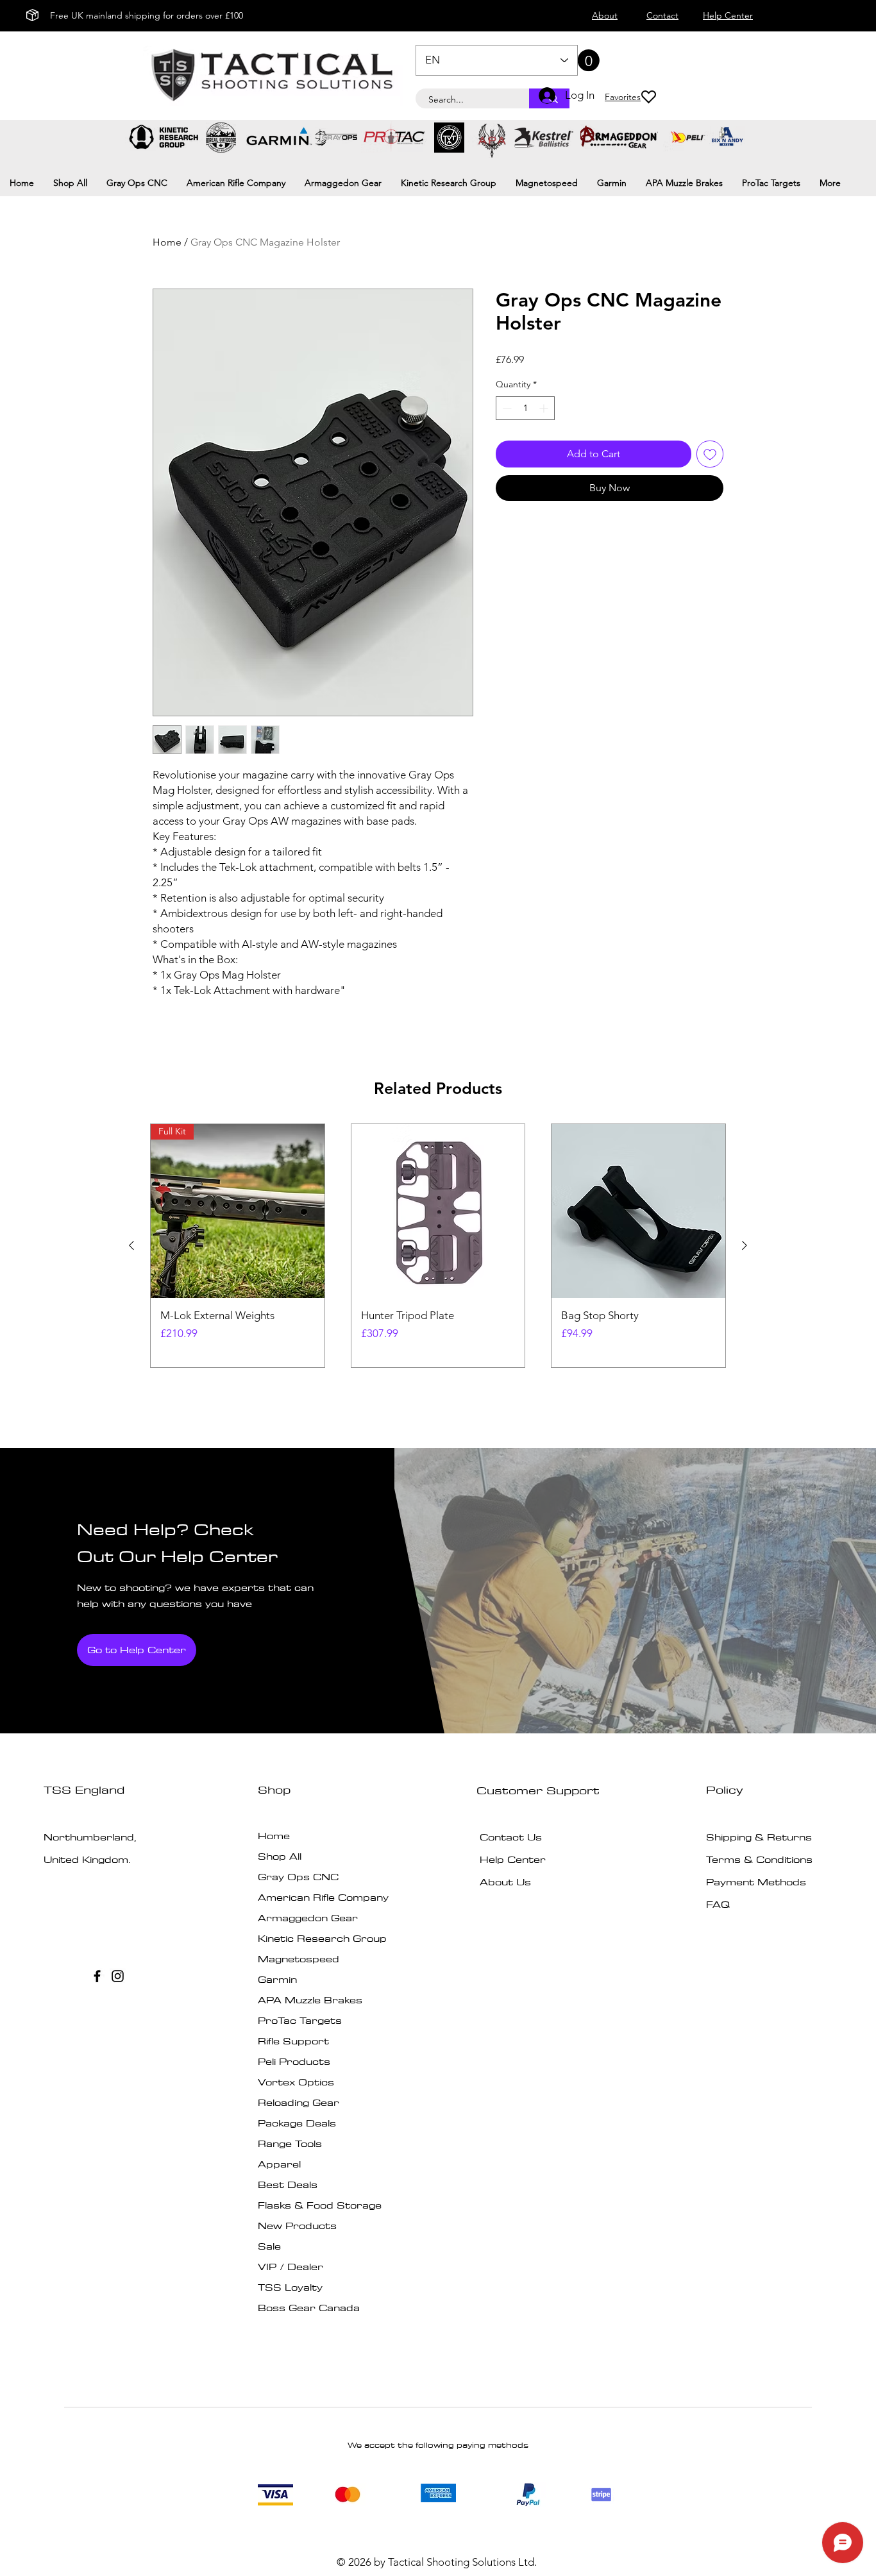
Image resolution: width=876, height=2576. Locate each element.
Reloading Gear (299, 2102)
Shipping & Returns (759, 1837)
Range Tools (290, 2143)
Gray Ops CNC (298, 1877)
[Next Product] (745, 1245)
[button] (578, 60)
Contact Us (511, 1837)
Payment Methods (758, 1882)
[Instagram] (118, 1976)
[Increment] (545, 408)
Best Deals (288, 2185)
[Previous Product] (131, 1245)
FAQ (718, 1904)
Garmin (277, 1979)
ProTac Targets (300, 2020)
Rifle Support (293, 2041)
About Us (505, 1882)
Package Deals (297, 2123)
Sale (269, 2246)
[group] (438, 1246)
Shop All (280, 1856)
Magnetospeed (299, 1959)
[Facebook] (97, 1976)
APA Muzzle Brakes (310, 2000)
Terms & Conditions (759, 1859)
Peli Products (294, 2061)
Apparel (279, 2164)
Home (167, 242)
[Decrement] (506, 408)
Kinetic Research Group (322, 1938)
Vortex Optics (296, 2082)
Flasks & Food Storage (320, 2205)
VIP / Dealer (291, 2267)
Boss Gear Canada (309, 2308)
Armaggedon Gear (308, 1918)
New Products (297, 2226)
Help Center (513, 1859)
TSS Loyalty (290, 2287)
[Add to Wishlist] (710, 454)
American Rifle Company (323, 1897)
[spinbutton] (525, 408)
